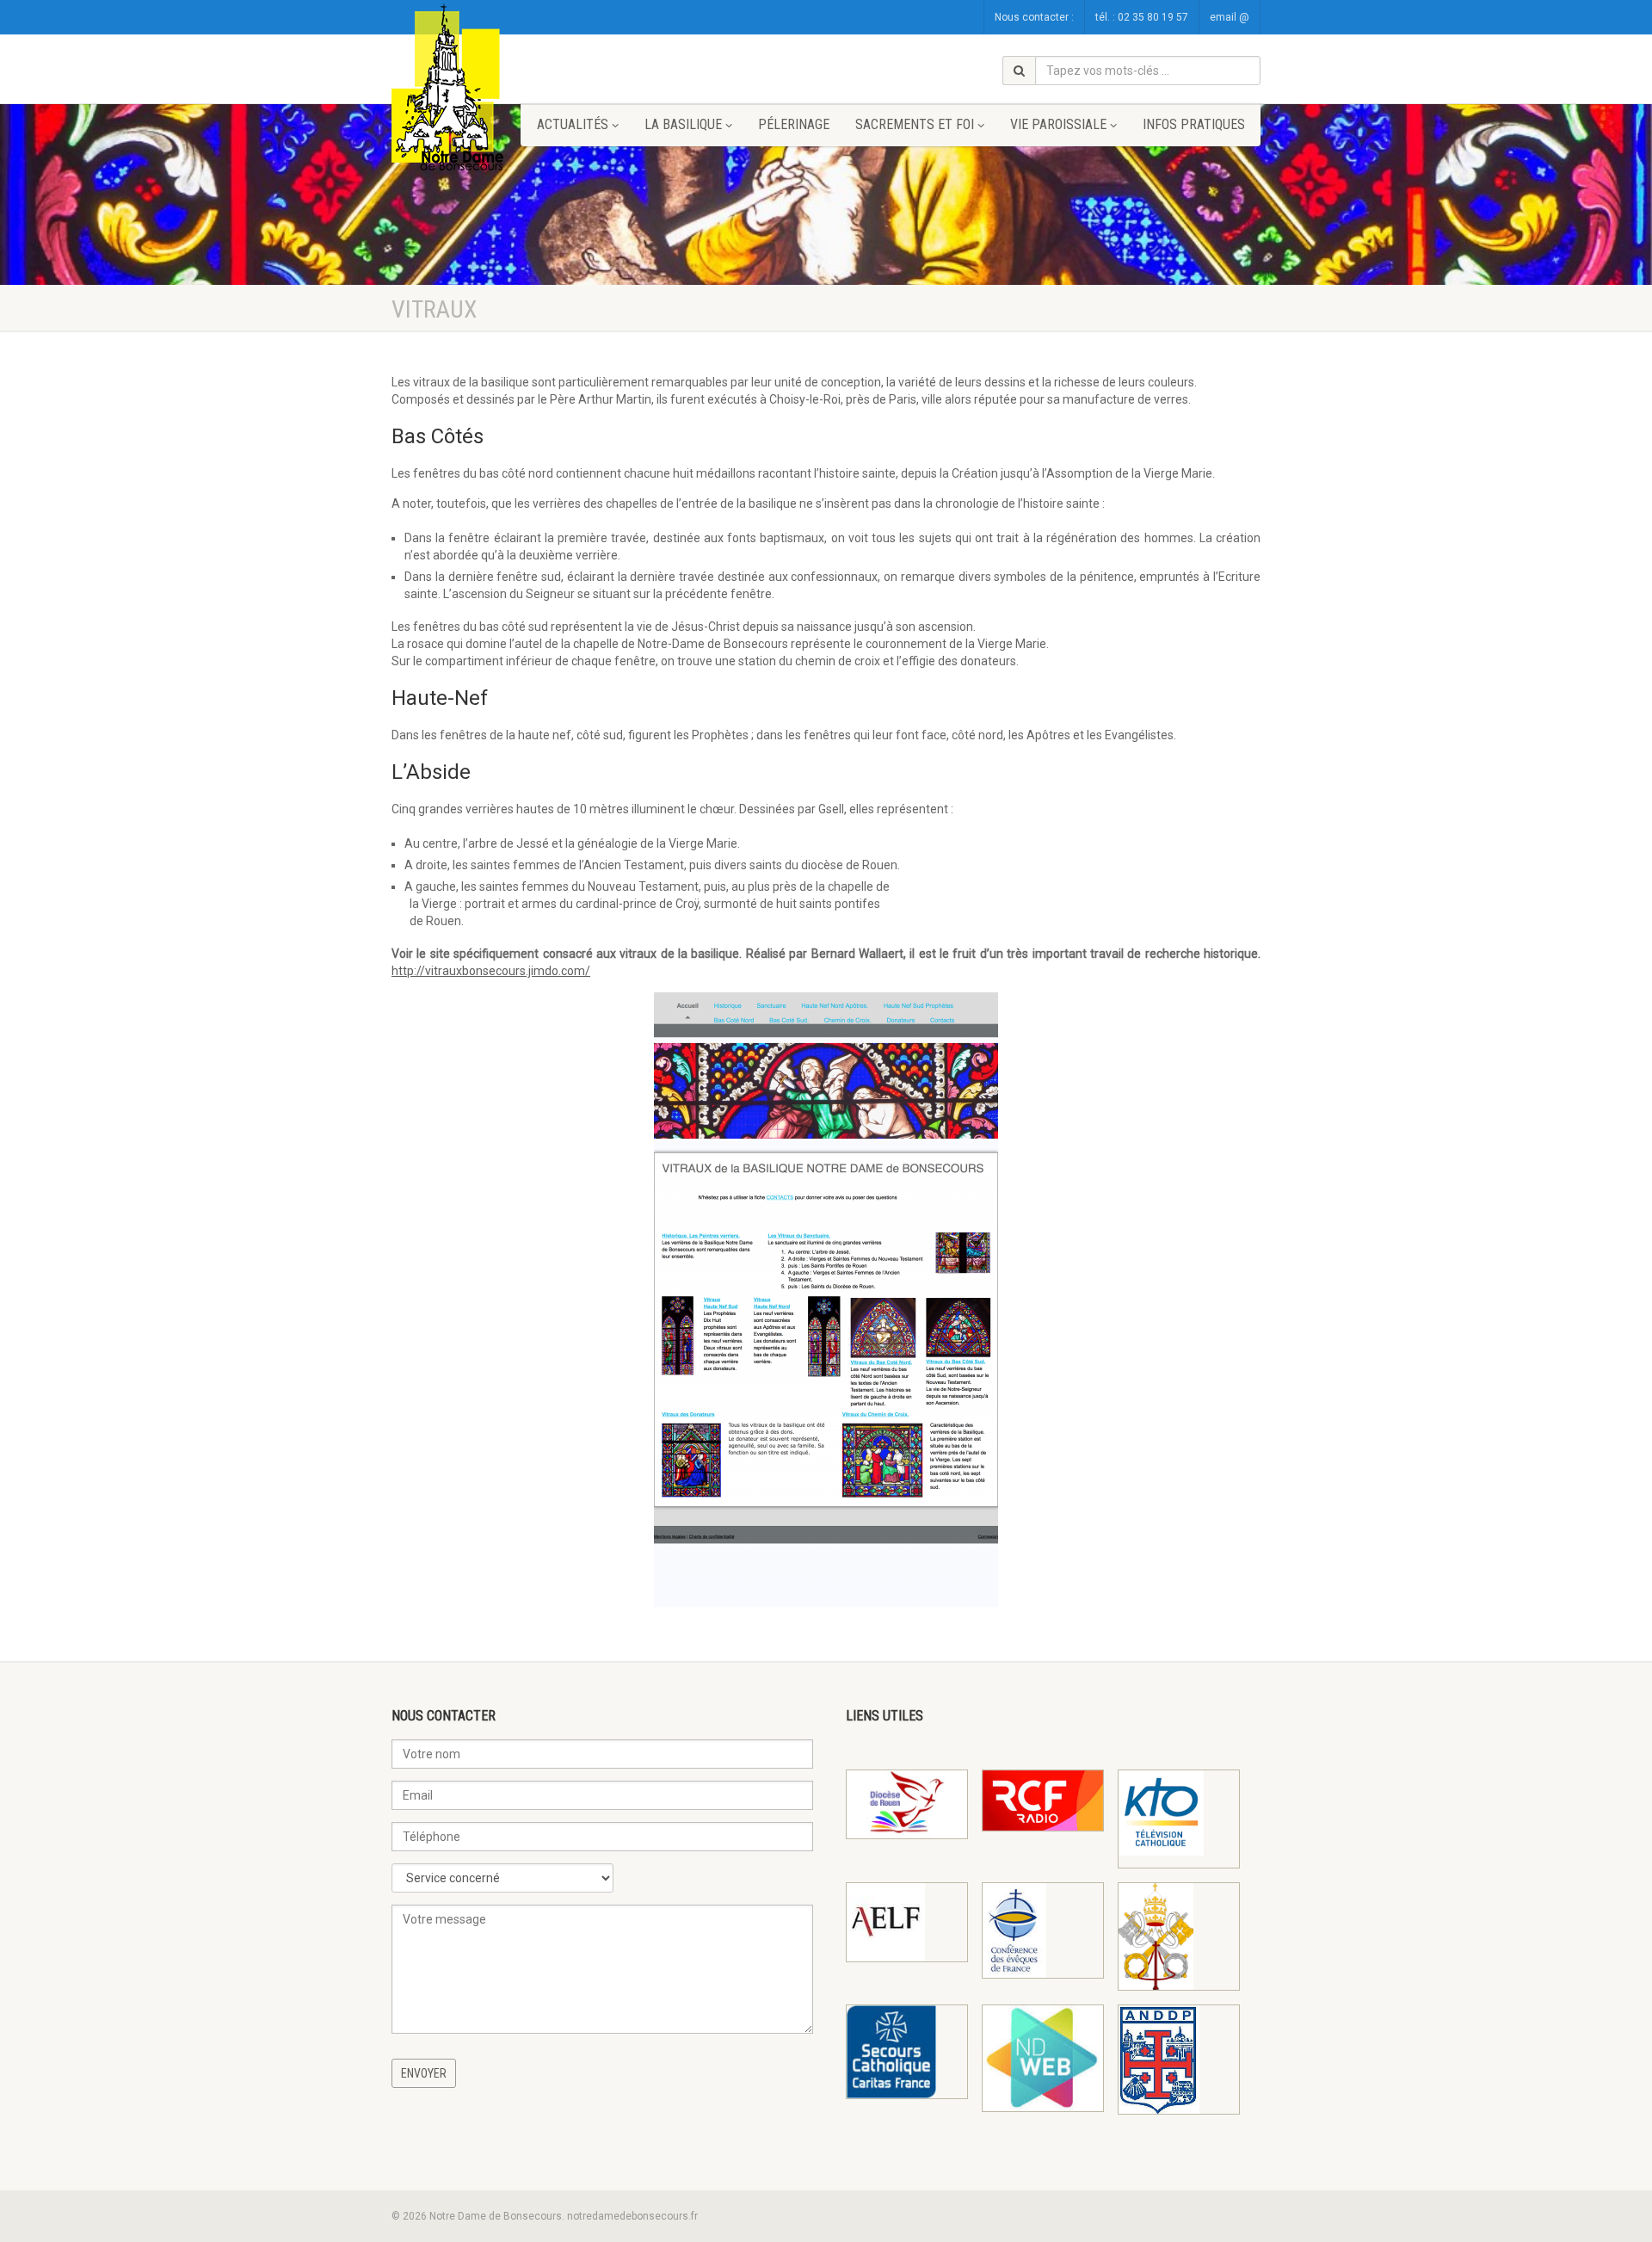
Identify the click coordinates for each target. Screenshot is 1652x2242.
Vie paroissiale (1058, 124)
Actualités (573, 124)
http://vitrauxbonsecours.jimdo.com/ (491, 971)
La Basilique (683, 124)
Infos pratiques (1194, 124)
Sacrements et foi (915, 124)
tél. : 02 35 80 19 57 (1142, 17)
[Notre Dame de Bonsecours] (456, 89)
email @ (1230, 17)
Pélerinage (794, 124)
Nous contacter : (1034, 17)
